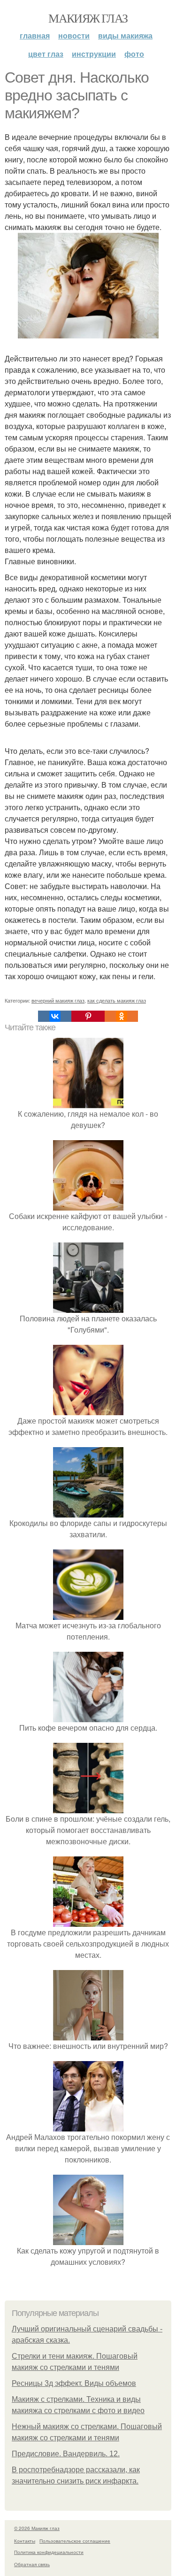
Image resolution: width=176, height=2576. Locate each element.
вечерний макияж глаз (58, 1000)
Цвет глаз (46, 54)
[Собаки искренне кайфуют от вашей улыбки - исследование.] (88, 1205)
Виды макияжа (125, 35)
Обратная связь (32, 2564)
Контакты (25, 2541)
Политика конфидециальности (49, 2552)
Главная (35, 35)
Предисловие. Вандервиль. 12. (66, 2454)
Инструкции (94, 54)
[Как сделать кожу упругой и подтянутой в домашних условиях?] (88, 2239)
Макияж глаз (88, 18)
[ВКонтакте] (55, 1016)
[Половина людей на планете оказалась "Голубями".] (88, 1307)
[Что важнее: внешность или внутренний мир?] (88, 2035)
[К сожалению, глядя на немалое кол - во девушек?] (88, 1102)
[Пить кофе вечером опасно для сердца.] (88, 1716)
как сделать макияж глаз (117, 1000)
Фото (134, 54)
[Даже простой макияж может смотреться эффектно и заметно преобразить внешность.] (88, 1409)
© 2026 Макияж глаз (37, 2528)
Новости (74, 35)
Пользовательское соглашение (75, 2541)
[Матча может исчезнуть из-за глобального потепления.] (88, 1614)
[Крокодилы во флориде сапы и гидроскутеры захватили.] (88, 1512)
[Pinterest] (88, 1016)
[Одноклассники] (121, 1016)
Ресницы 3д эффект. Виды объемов (74, 2383)
